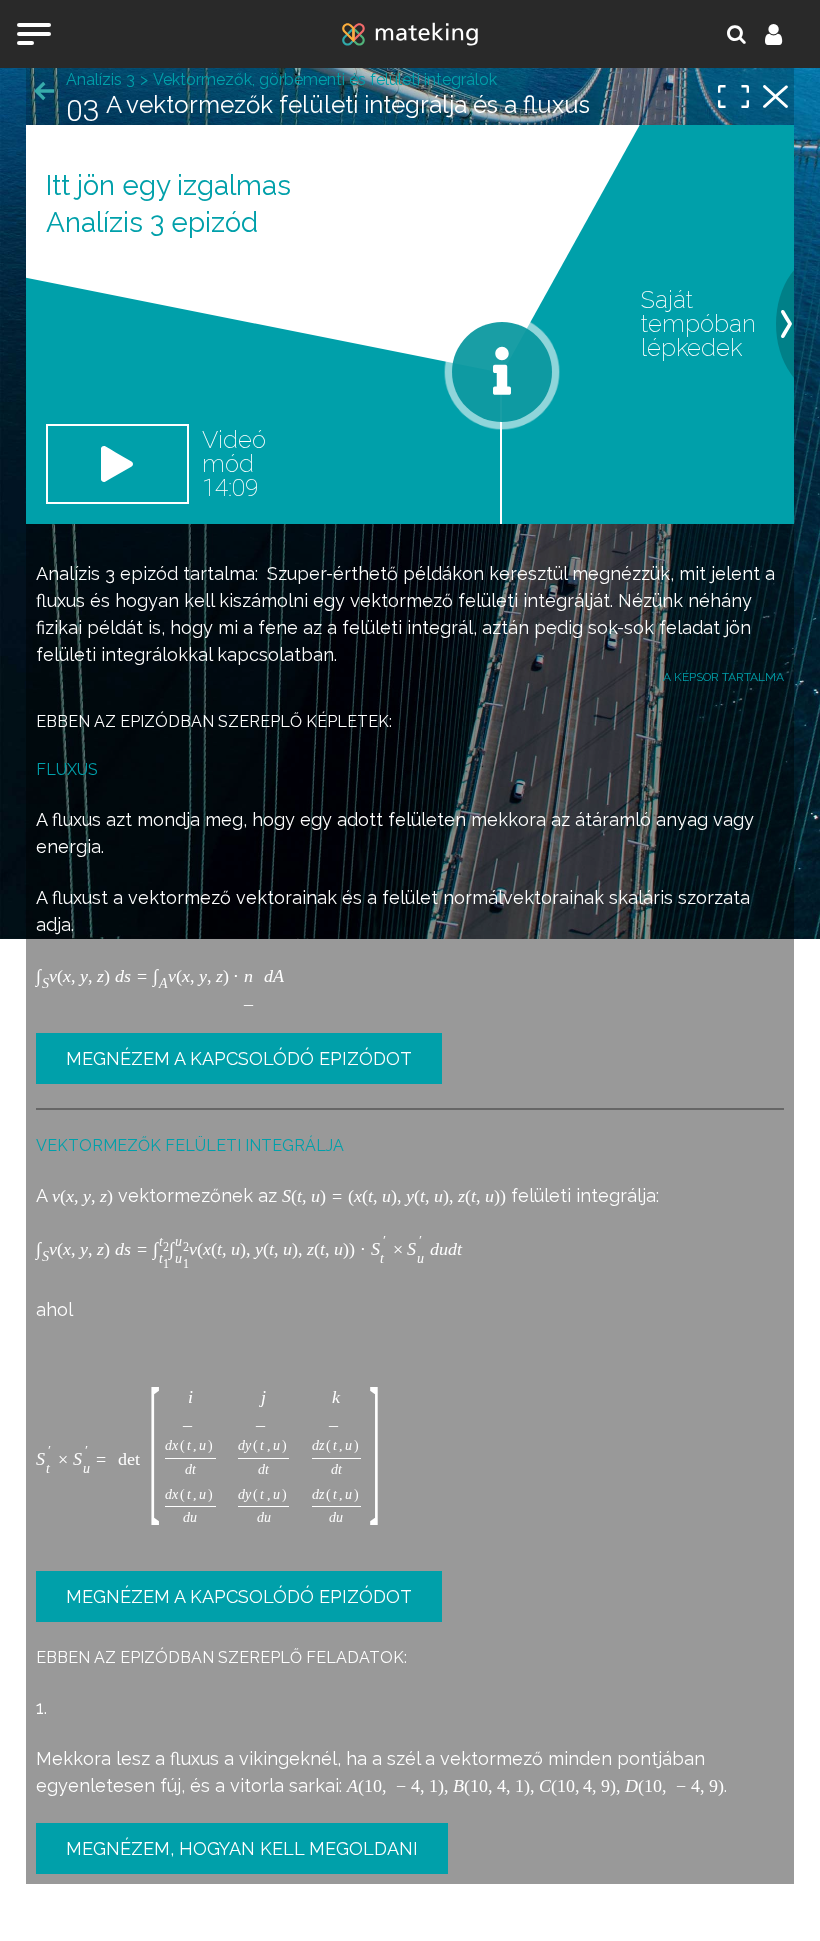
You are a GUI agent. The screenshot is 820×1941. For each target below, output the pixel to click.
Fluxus (67, 769)
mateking (410, 34)
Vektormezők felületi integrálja (190, 1145)
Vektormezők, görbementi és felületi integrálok (325, 79)
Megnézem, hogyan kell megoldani (242, 1848)
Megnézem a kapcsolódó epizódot (239, 1058)
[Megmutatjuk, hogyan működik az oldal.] (502, 372)
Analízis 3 (75, 573)
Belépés (785, 34)
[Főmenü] (34, 34)
